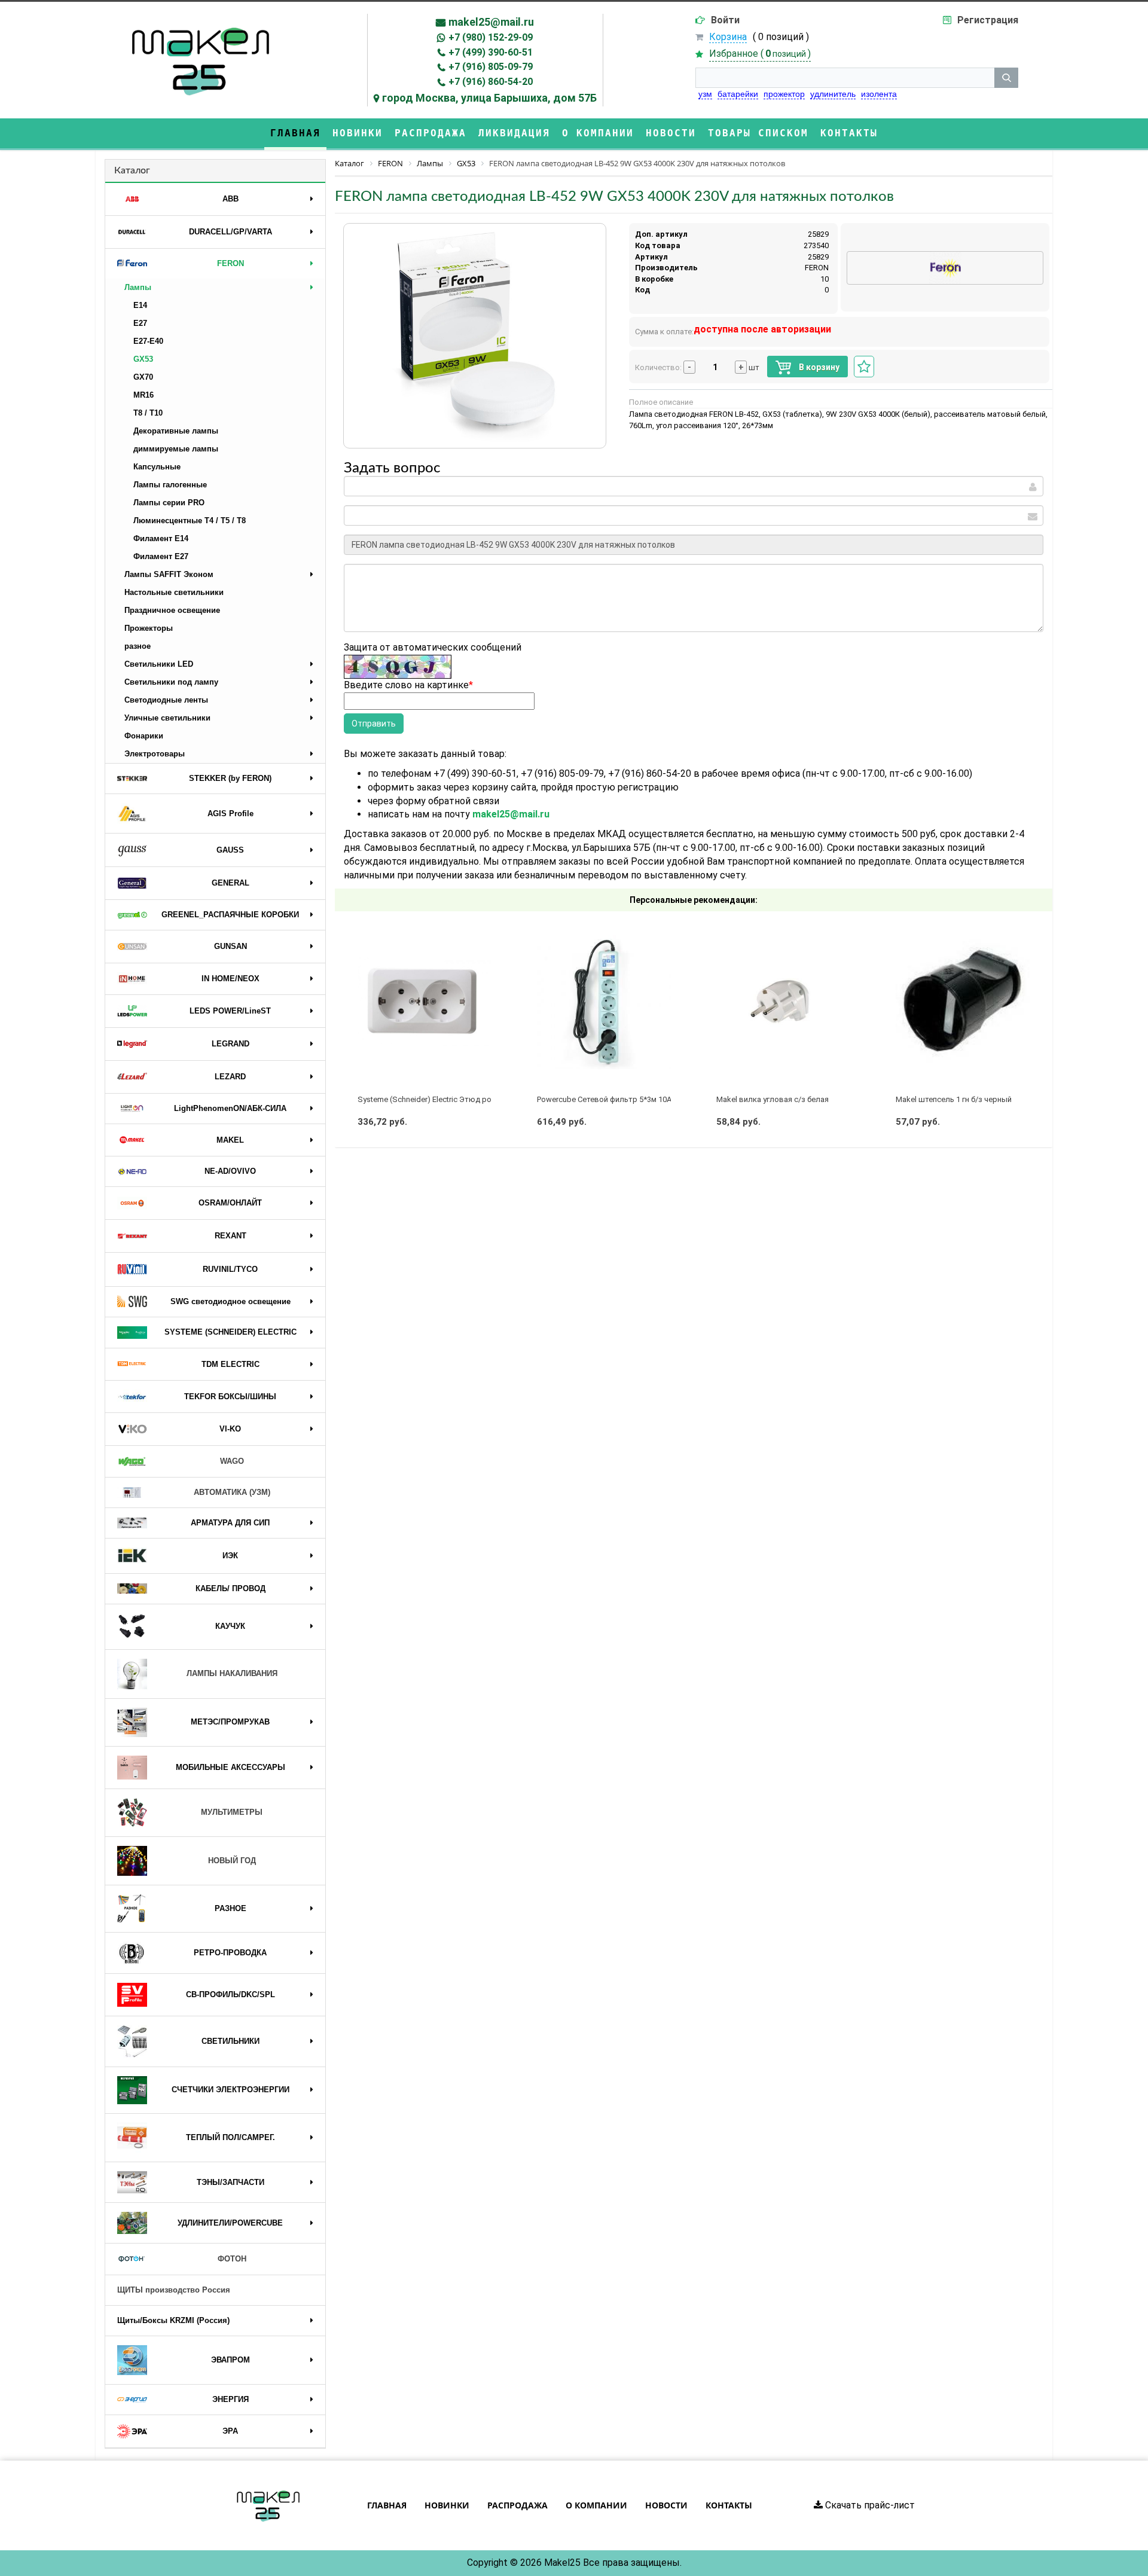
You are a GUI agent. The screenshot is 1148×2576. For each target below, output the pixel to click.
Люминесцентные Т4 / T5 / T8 (190, 521)
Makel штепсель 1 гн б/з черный (954, 1099)
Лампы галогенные (170, 485)
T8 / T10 (148, 413)
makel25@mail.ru (491, 22)
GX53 (143, 359)
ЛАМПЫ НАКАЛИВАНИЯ (232, 1673)
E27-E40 (148, 341)
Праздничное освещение (172, 610)
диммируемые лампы (176, 449)
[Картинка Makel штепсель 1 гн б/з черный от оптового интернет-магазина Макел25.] (963, 1002)
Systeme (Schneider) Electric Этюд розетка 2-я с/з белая (459, 1099)
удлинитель (833, 94)
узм (705, 94)
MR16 (143, 395)
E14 (140, 305)
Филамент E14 (161, 538)
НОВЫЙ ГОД (232, 1861)
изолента (879, 94)
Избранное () (760, 54)
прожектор (784, 94)
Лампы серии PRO (169, 503)
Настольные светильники (174, 592)
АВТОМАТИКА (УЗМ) (232, 1492)
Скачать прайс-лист (869, 2505)
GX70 (143, 377)
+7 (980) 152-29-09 (491, 37)
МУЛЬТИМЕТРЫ (232, 1812)
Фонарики (144, 736)
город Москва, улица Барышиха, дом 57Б (489, 98)
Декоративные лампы (176, 431)
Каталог (132, 170)
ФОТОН (232, 2259)
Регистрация (988, 20)
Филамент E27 (161, 556)
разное (138, 646)
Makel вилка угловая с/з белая (773, 1099)
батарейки (738, 94)
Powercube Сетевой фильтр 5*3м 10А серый (617, 1099)
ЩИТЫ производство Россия (174, 2290)
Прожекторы (149, 628)
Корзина (728, 37)
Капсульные (157, 467)
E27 (140, 323)
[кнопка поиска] (1006, 78)
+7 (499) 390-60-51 (491, 52)
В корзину (818, 367)
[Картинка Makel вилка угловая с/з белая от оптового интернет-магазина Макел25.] (783, 1002)
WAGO (232, 1461)
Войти (725, 20)
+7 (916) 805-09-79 (491, 67)
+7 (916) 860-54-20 (491, 82)
